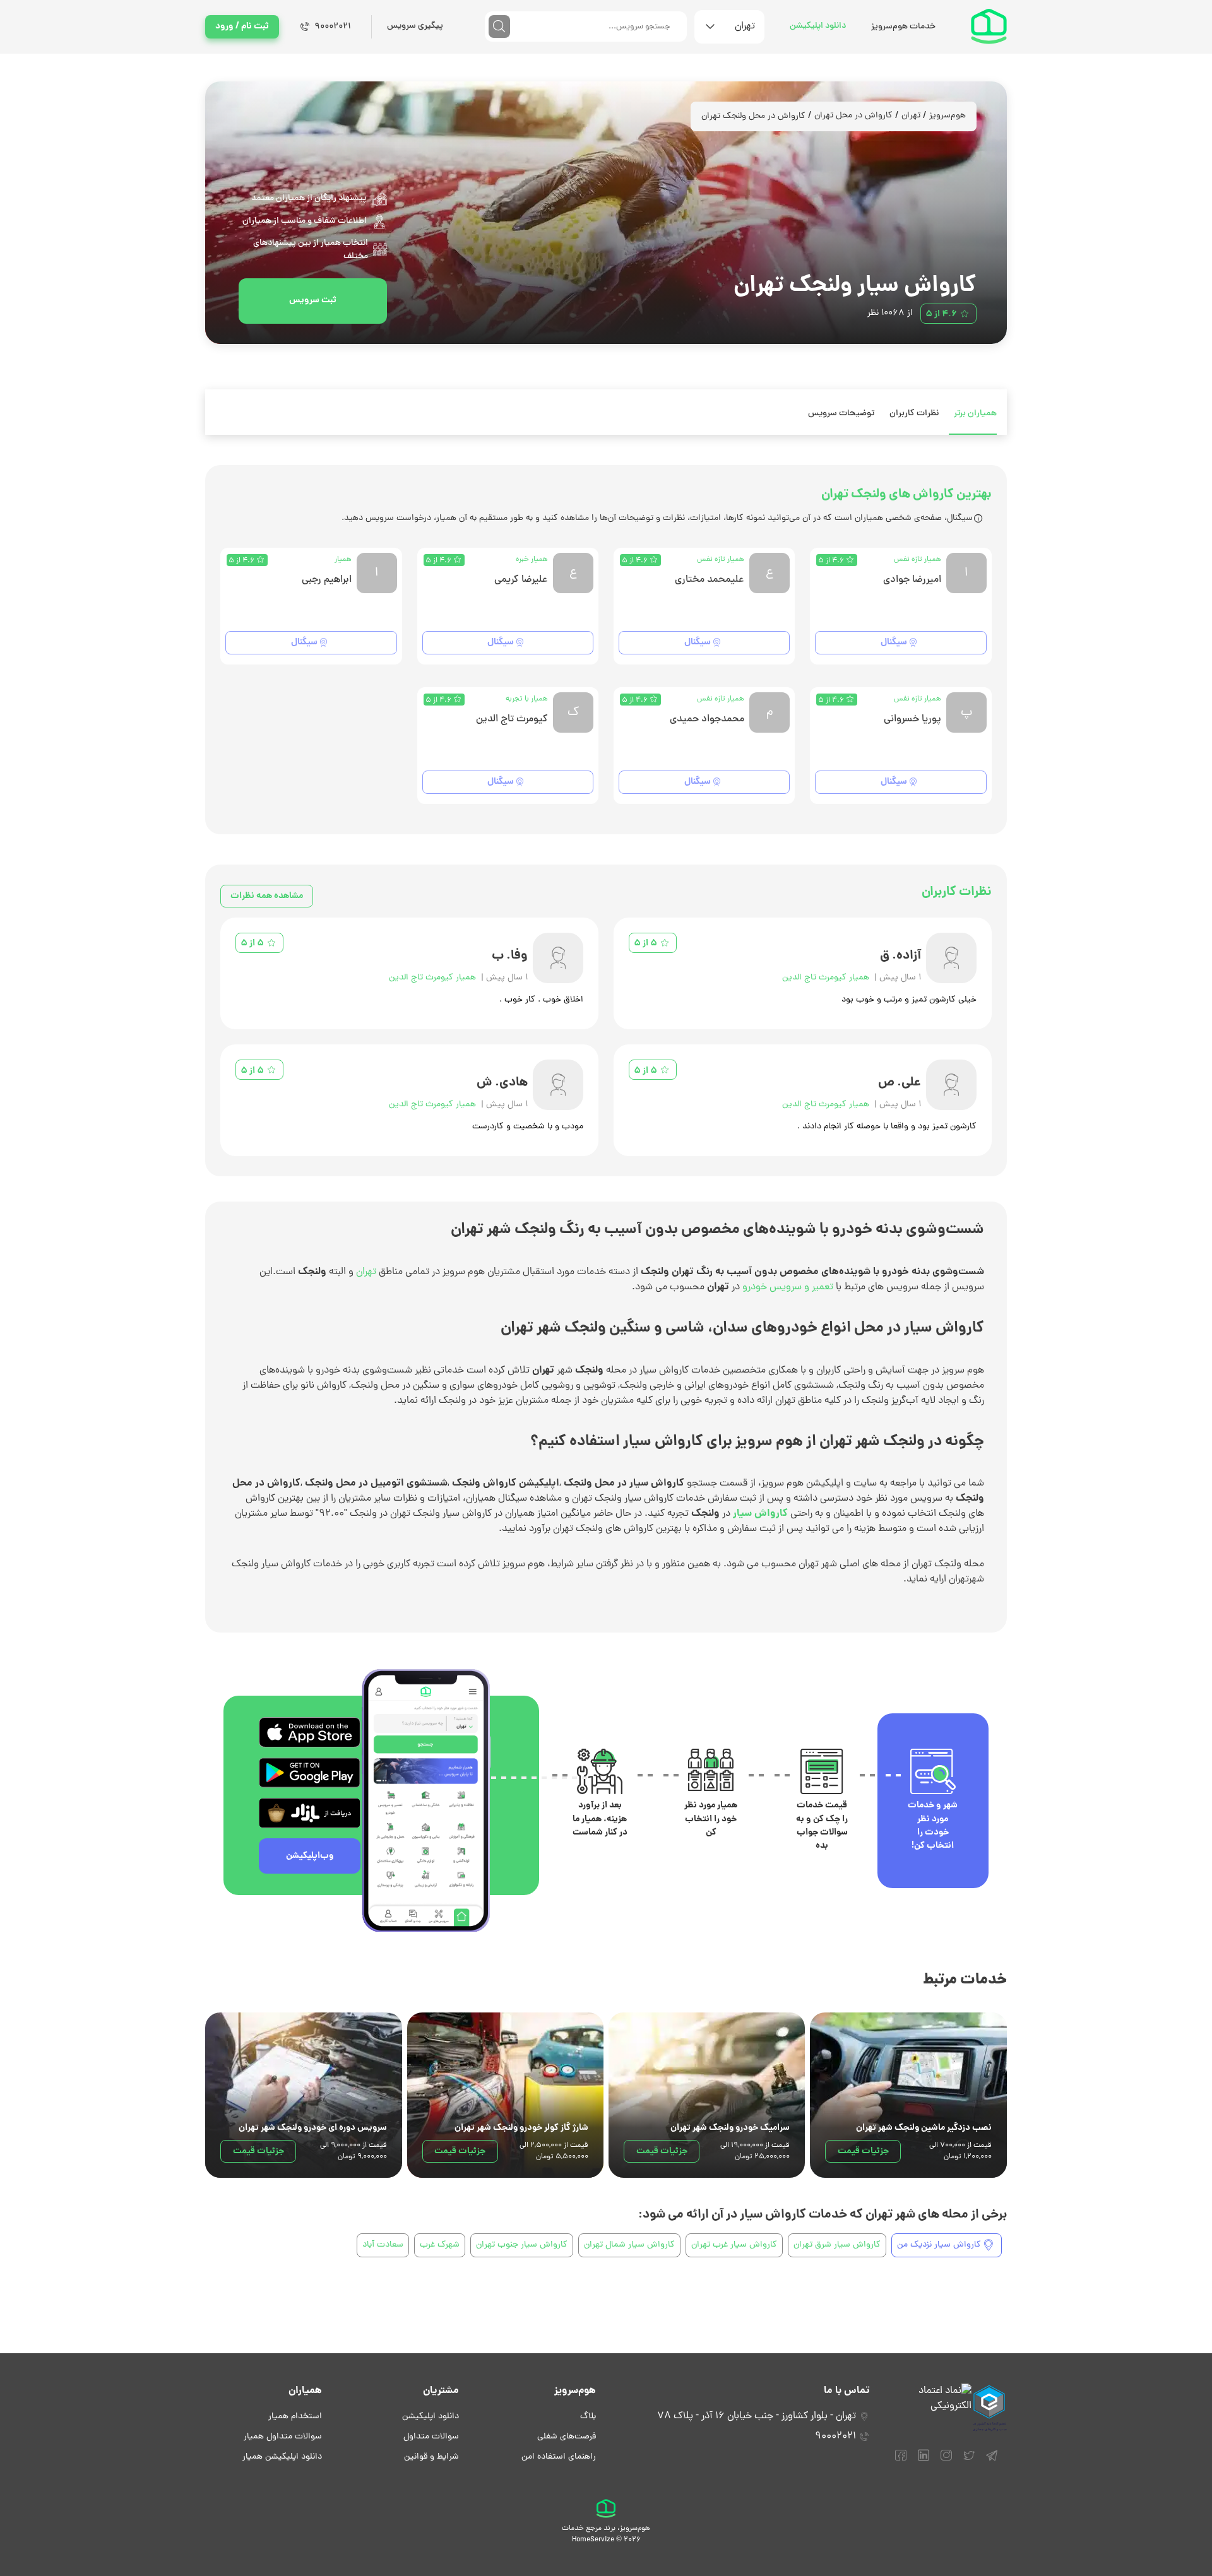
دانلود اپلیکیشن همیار (282, 2457)
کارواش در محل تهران (853, 116)
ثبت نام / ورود (242, 27)
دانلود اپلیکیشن (818, 26)
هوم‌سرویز (948, 116)
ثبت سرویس (313, 300)
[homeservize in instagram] (946, 2461)
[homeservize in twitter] (969, 2461)
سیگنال (894, 642)
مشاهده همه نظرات (267, 896)
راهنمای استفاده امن (559, 2457)
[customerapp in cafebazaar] (310, 1813)
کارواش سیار (760, 1514)
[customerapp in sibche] (310, 1732)
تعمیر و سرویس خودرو (788, 1287)
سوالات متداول (431, 2437)
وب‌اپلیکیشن (310, 1856)
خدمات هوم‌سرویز (903, 27)
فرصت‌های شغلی (567, 2437)
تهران (911, 116)
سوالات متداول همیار (283, 2437)
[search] (499, 27)
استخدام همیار (295, 2417)
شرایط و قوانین (431, 2457)
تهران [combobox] (745, 27)
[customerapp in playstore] (310, 1773)
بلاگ (588, 2417)
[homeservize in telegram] (992, 2461)
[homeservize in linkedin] (924, 2461)
